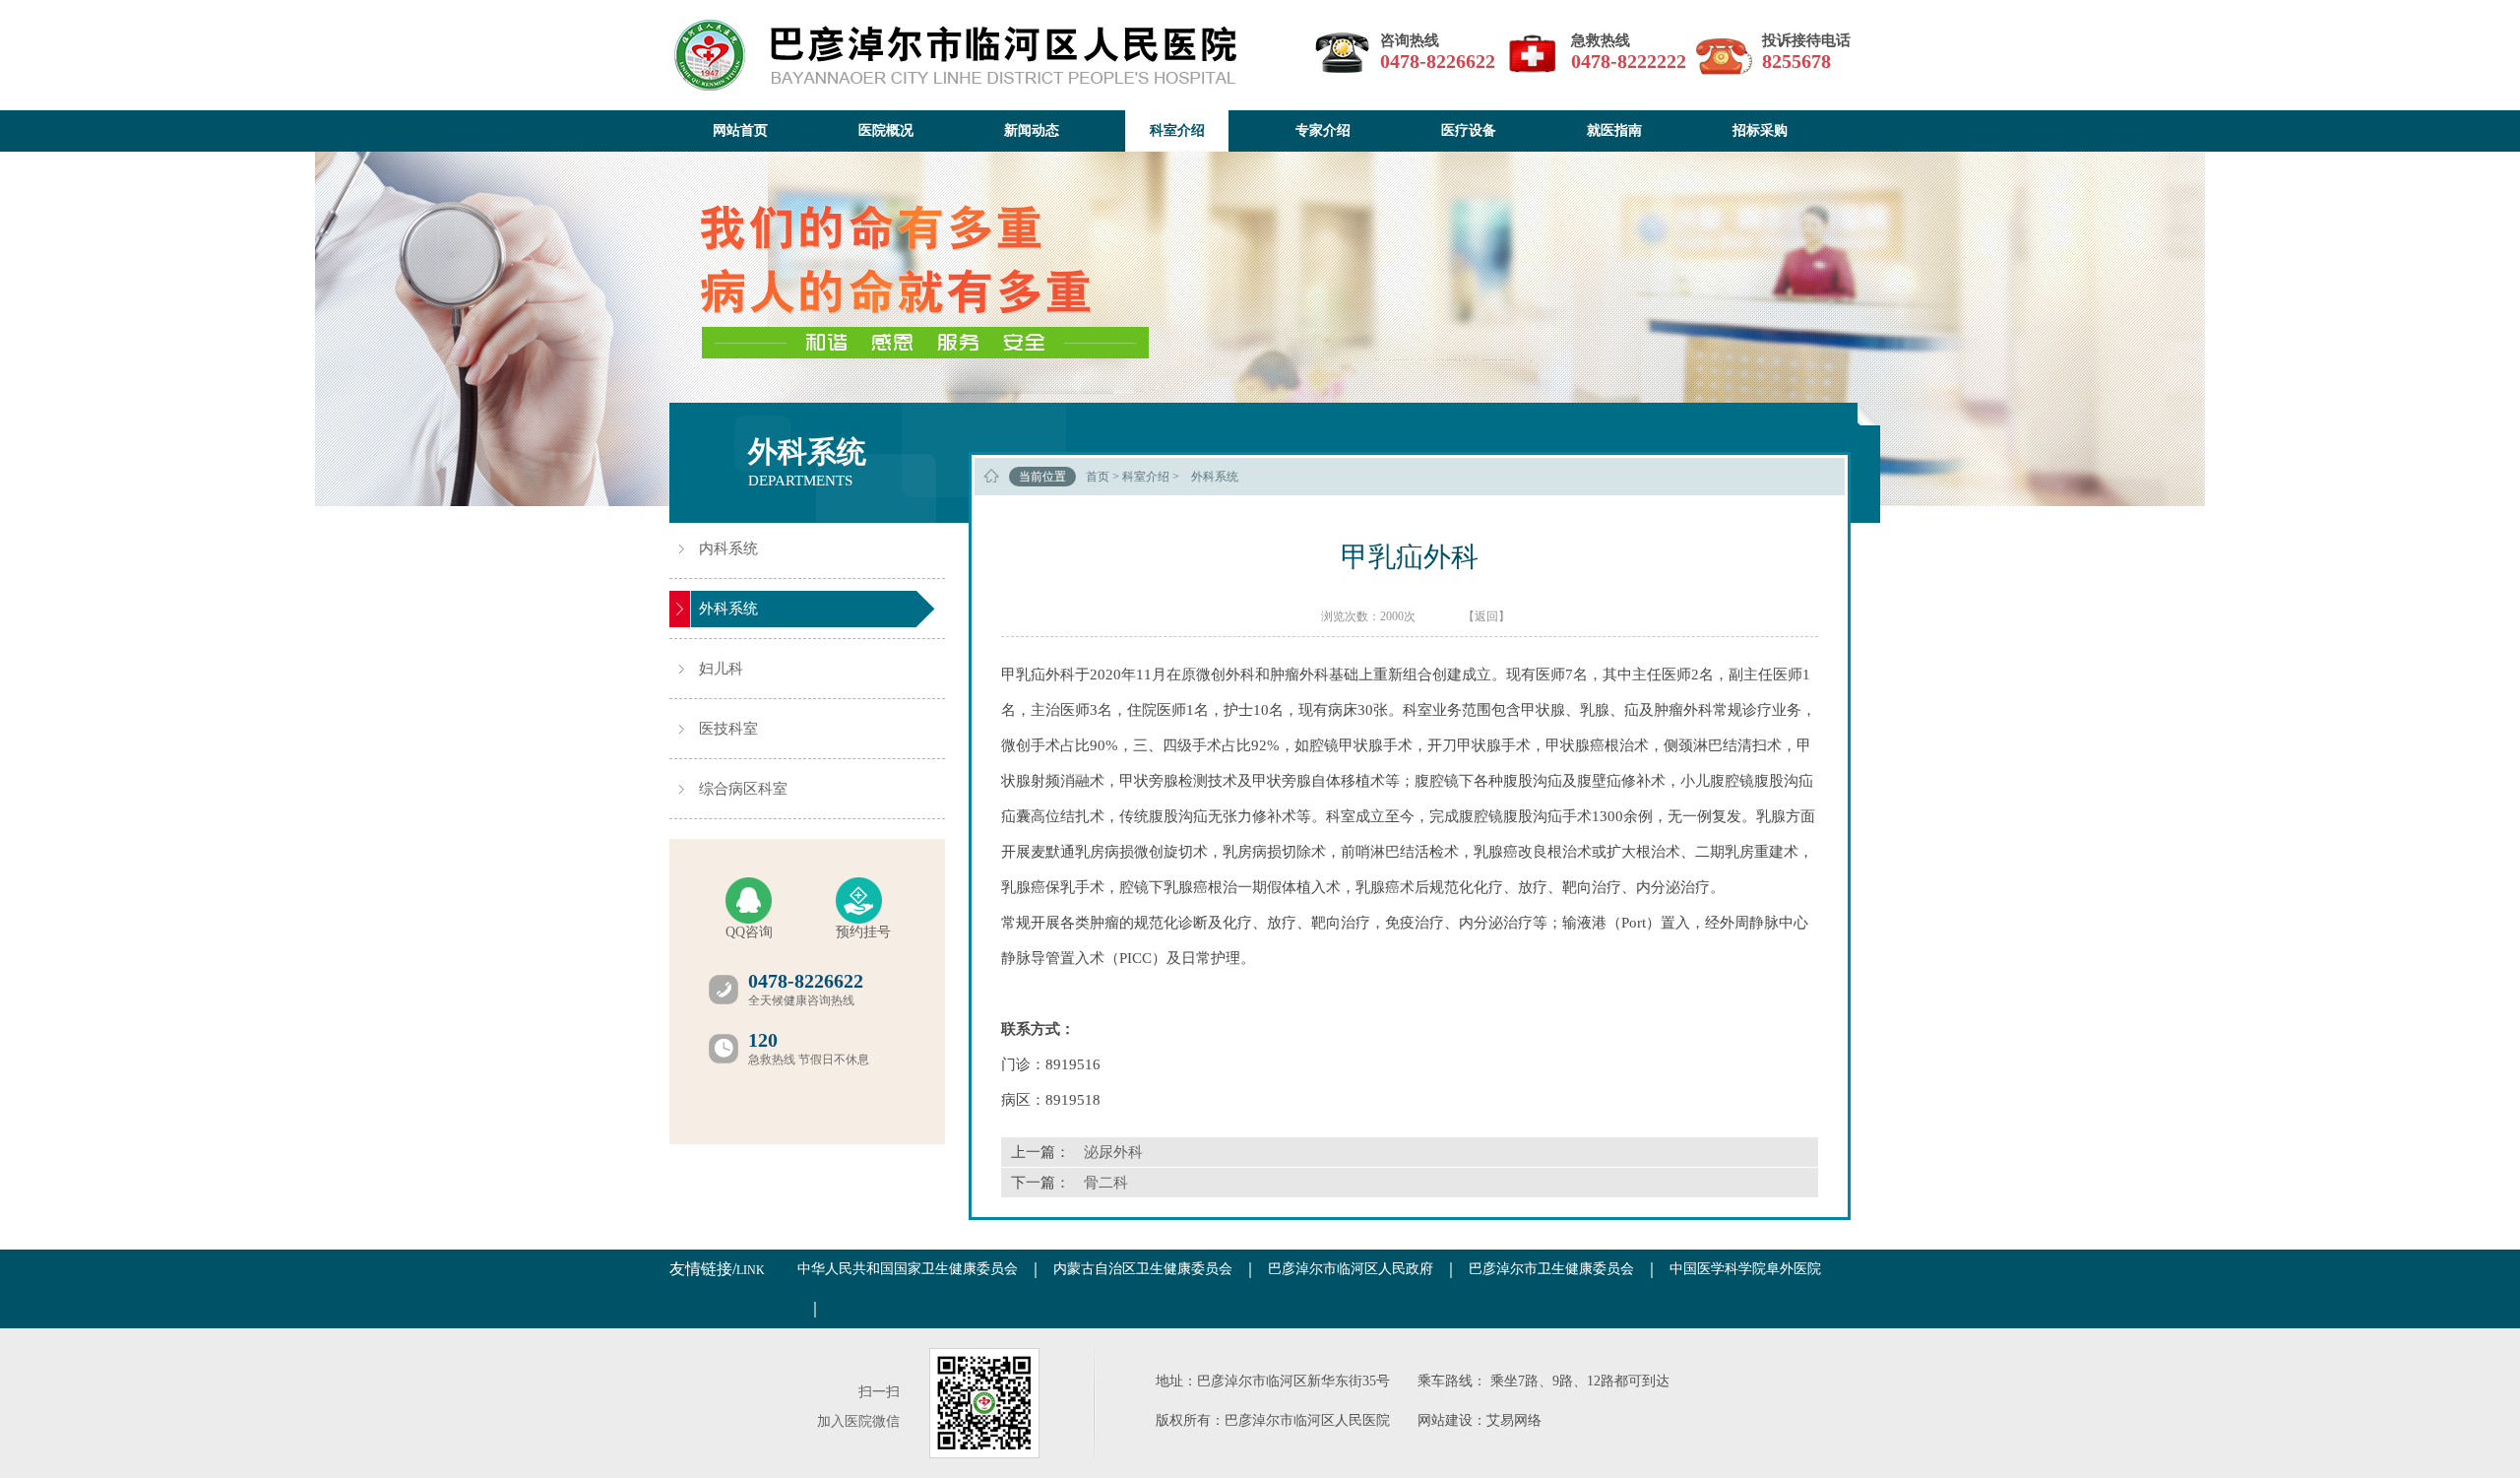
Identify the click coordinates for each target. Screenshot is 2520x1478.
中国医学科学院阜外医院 (1745, 1269)
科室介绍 (1146, 477)
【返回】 (1486, 616)
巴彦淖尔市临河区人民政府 (1351, 1269)
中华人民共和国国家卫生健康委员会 (908, 1269)
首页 (1098, 477)
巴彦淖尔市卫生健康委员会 (1551, 1269)
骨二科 (1106, 1183)
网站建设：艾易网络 (1480, 1420)
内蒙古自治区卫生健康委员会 (1143, 1269)
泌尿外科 (1113, 1152)
